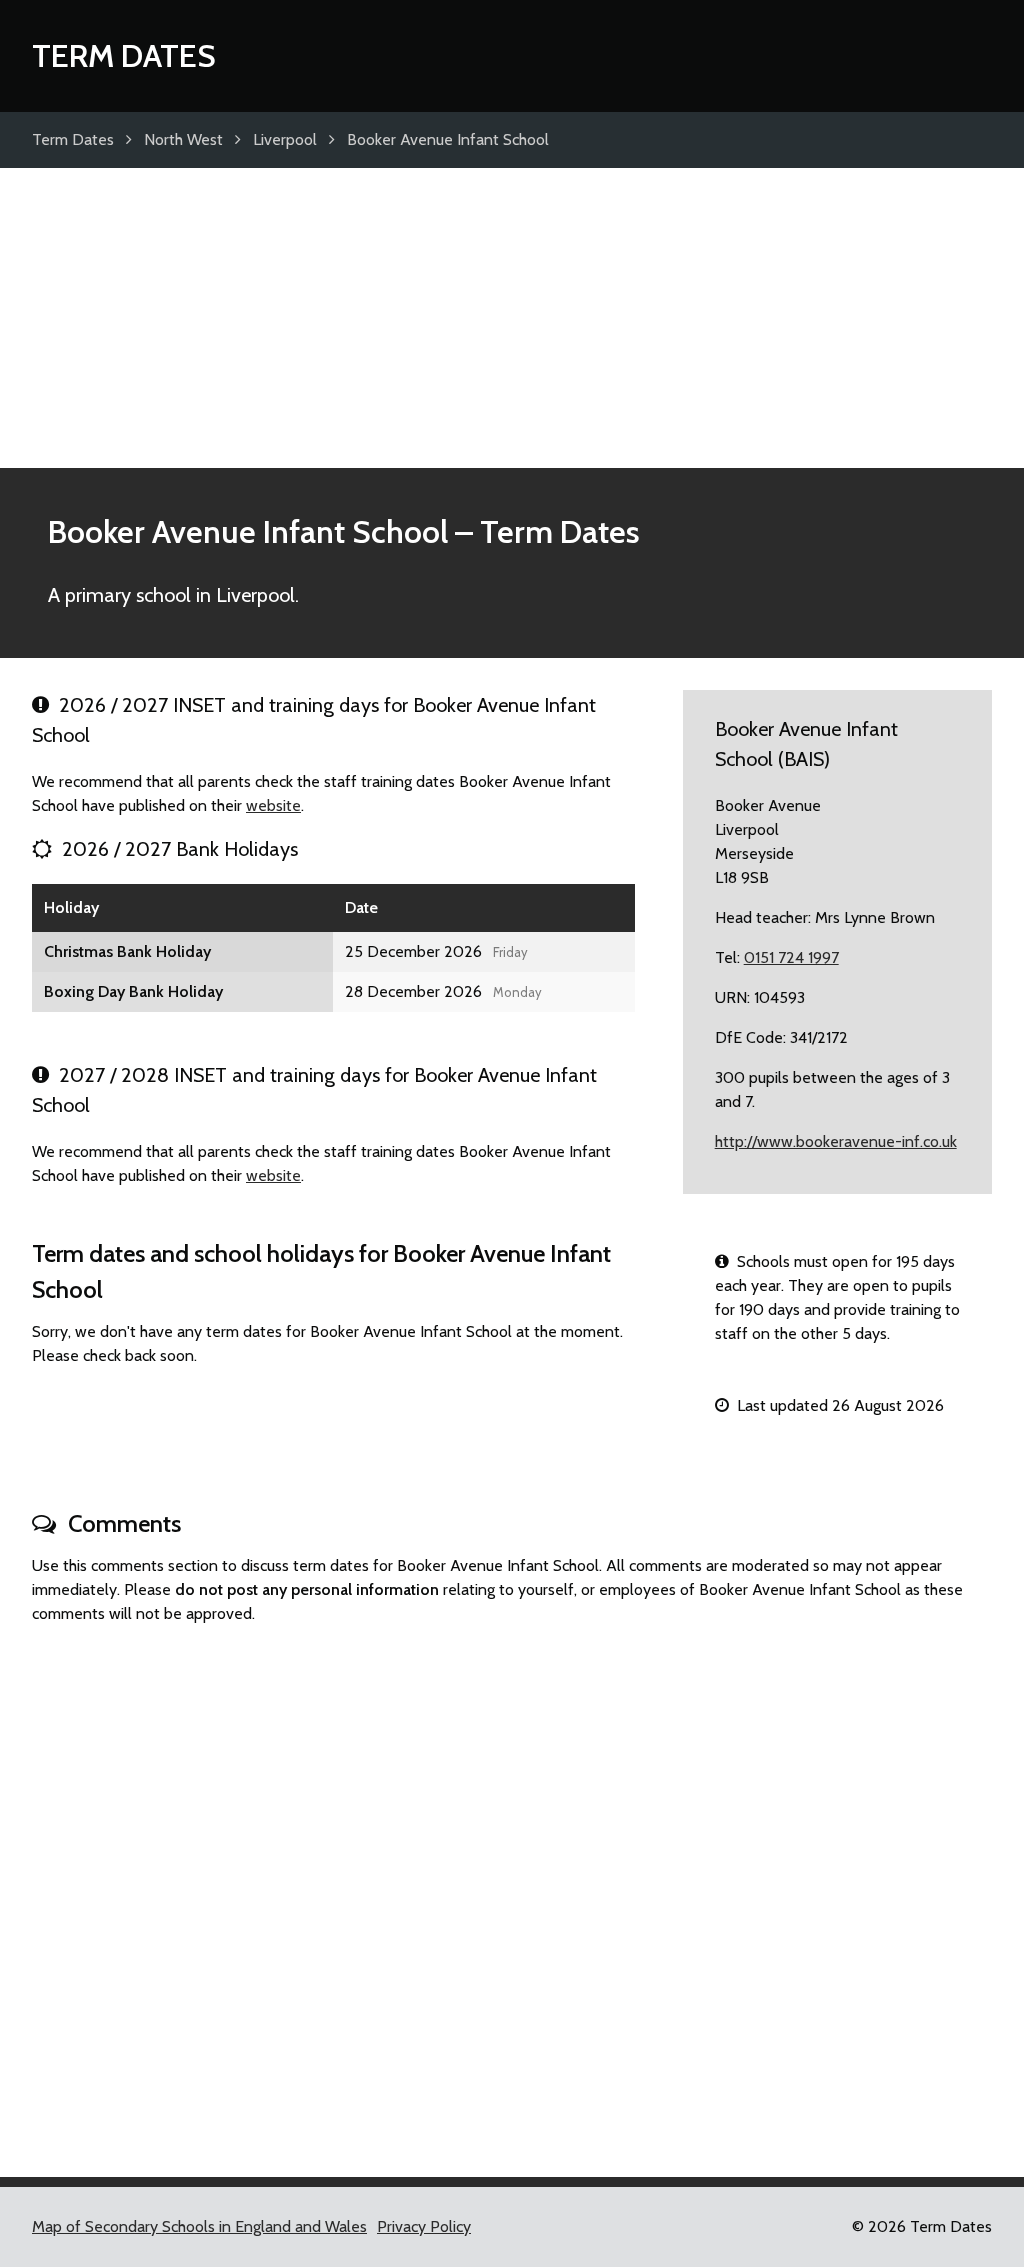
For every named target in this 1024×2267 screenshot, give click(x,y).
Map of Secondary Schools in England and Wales (199, 2226)
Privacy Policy (424, 2226)
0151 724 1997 (791, 957)
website (273, 805)
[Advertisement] (512, 318)
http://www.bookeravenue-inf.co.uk (836, 1141)
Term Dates (124, 55)
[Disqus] (512, 1892)
